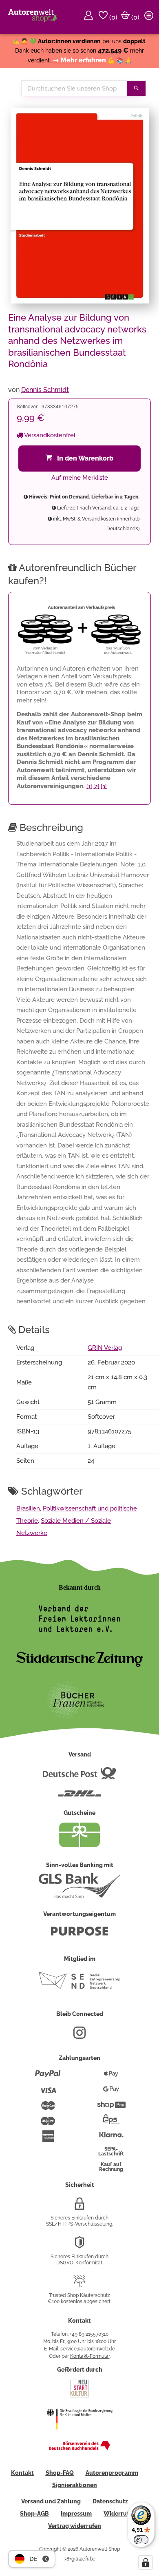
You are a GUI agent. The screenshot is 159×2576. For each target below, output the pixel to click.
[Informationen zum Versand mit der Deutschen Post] (79, 1776)
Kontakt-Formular (90, 2356)
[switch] (141, 2540)
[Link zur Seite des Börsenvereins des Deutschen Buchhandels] (79, 2448)
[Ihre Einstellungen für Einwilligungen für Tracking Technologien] (146, 2563)
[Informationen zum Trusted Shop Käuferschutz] (79, 2284)
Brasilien (28, 1508)
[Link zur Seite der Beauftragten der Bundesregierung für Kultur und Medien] (79, 2435)
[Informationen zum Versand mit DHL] (79, 1797)
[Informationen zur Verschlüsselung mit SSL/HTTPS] (79, 2207)
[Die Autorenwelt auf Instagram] (79, 2036)
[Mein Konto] (90, 17)
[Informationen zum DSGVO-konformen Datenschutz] (79, 2246)
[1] (89, 786)
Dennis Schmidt (45, 390)
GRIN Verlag (105, 1348)
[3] (104, 786)
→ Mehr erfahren (79, 60)
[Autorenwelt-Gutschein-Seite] (79, 1845)
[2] (96, 786)
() (113, 17)
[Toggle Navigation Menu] (150, 17)
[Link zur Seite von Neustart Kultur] (79, 2397)
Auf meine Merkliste (80, 478)
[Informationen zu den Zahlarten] (48, 2077)
